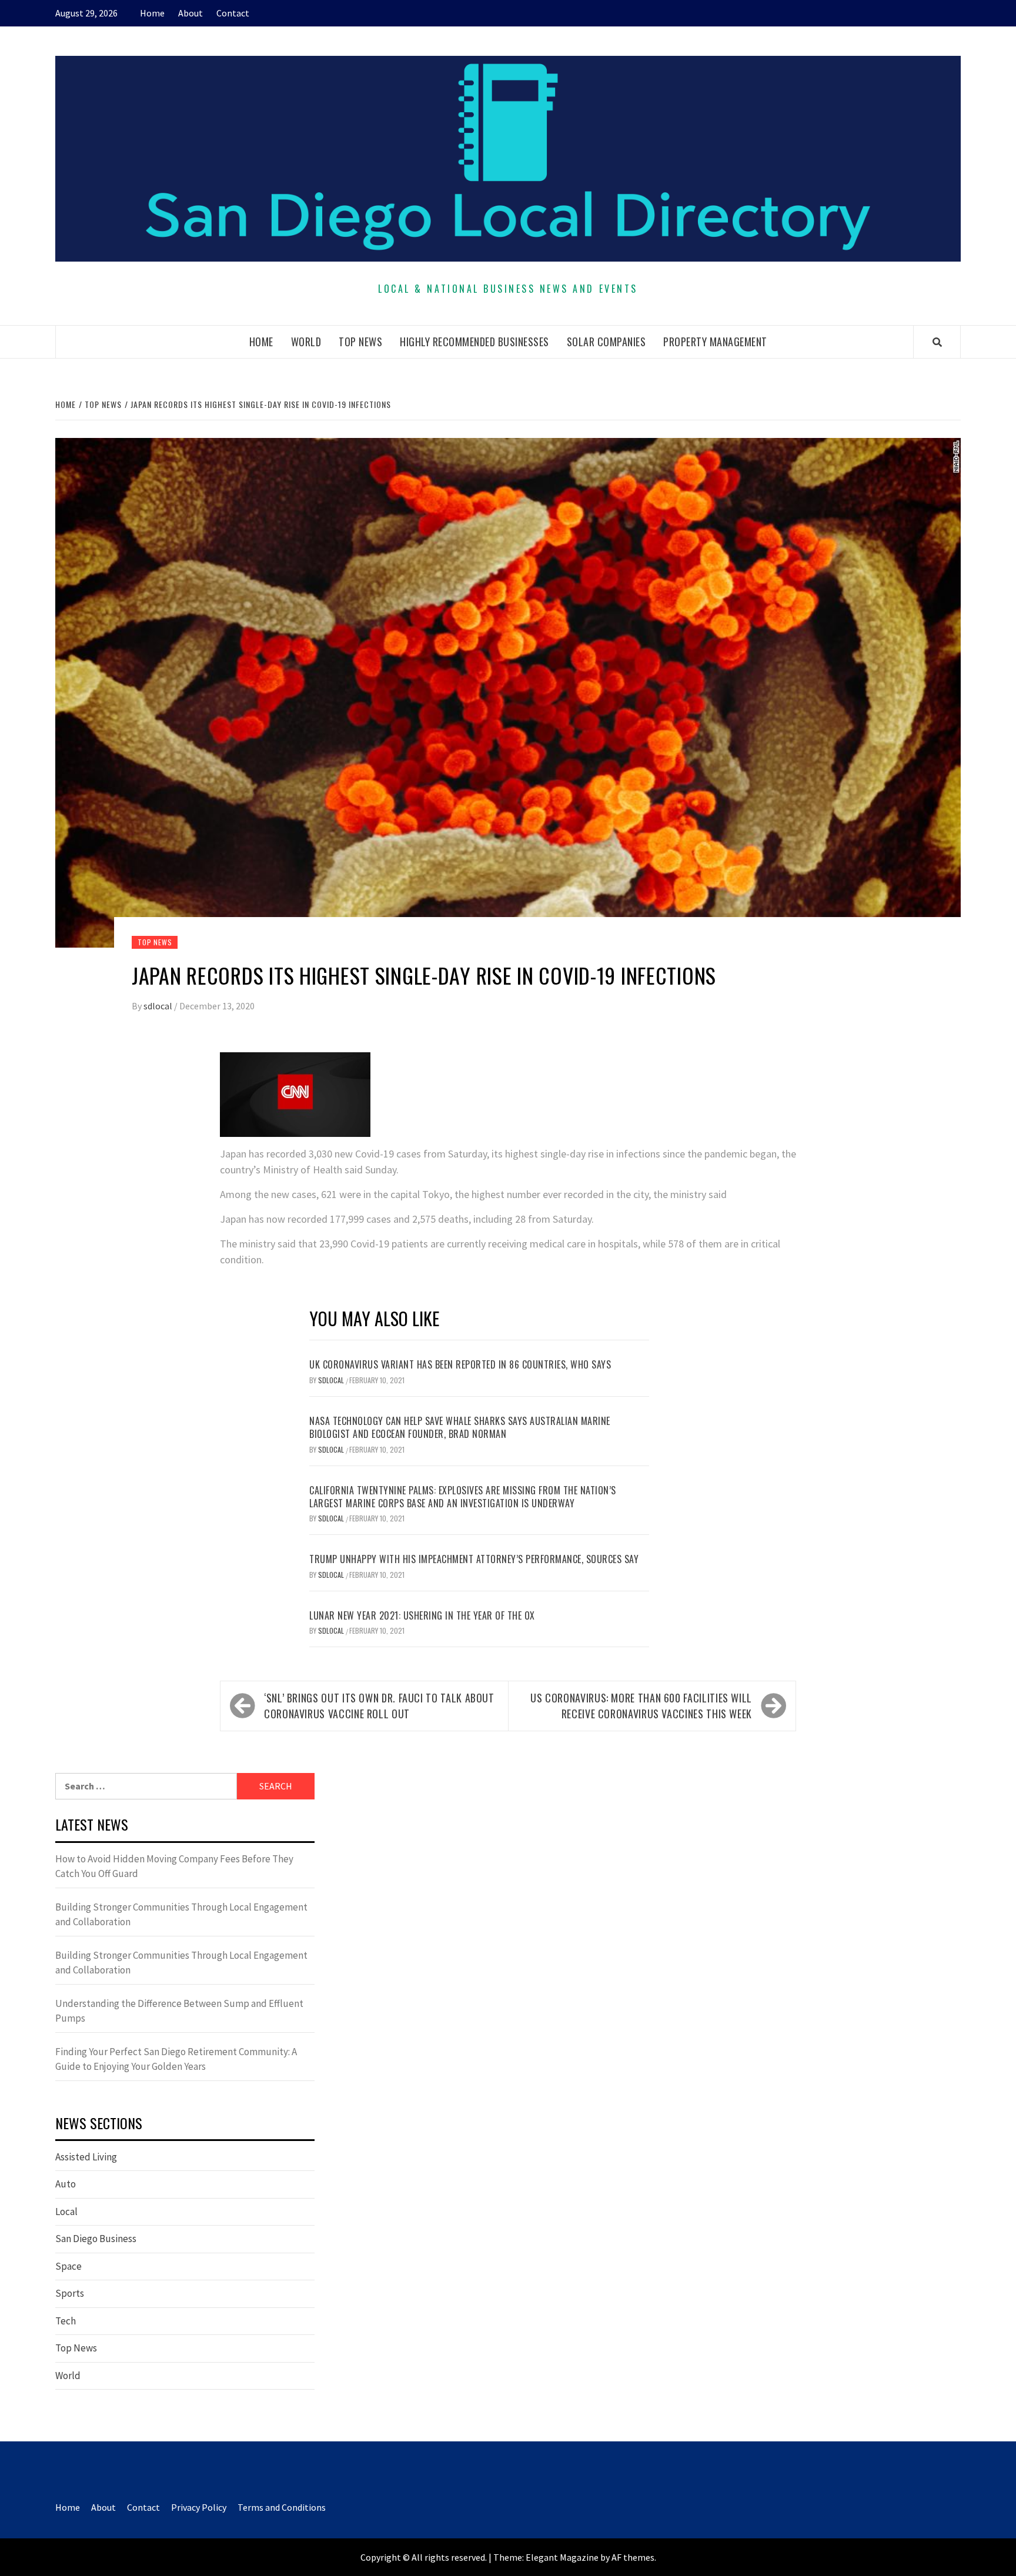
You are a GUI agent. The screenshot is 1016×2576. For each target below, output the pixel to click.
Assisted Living (86, 2157)
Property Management (715, 342)
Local (66, 2212)
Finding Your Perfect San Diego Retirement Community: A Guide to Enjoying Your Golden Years (176, 2059)
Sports (70, 2293)
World (306, 342)
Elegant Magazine (562, 2557)
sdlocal (159, 1006)
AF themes (633, 2557)
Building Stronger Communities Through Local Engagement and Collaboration (181, 1915)
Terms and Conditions (282, 2507)
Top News (360, 342)
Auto (66, 2184)
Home (152, 13)
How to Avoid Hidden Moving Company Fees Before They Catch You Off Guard (174, 1866)
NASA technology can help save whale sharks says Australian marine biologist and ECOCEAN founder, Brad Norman (460, 1427)
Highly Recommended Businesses (474, 342)
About (190, 13)
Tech (66, 2321)
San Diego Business (96, 2239)
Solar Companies (606, 342)
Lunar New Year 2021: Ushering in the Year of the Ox (422, 1615)
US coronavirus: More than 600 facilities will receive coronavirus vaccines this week (641, 1706)
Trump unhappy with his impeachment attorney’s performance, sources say (474, 1559)
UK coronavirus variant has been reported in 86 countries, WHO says (460, 1364)
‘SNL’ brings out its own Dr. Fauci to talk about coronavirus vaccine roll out (379, 1706)
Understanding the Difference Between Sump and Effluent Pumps (179, 2011)
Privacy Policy (199, 2507)
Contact (233, 13)
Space (68, 2266)
